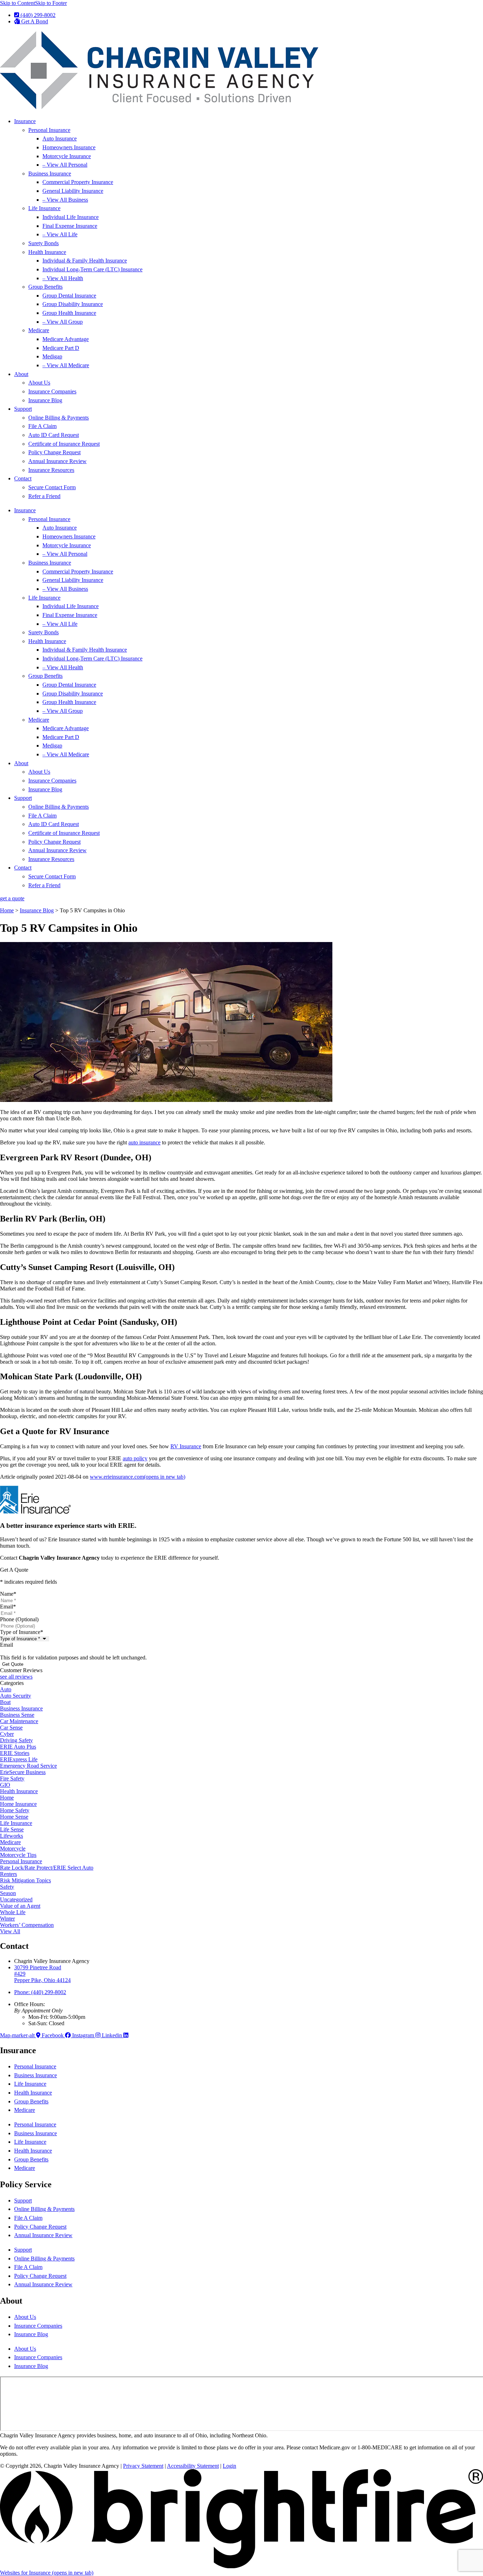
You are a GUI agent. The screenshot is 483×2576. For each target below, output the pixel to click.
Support (23, 409)
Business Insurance (50, 174)
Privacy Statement (143, 2466)
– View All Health (63, 278)
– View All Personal (65, 165)
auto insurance (144, 1142)
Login (229, 2466)
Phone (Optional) (19, 1619)
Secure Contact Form (52, 487)
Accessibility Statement (193, 2466)
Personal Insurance (49, 130)
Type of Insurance (22, 1632)
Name (8, 1594)
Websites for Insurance (47, 2573)
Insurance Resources (51, 470)
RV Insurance (186, 1446)
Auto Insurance (60, 138)
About (21, 374)
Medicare (39, 330)
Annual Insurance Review (57, 461)
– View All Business (65, 200)
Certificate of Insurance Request (64, 444)
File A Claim (42, 426)
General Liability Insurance (73, 191)
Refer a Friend (44, 496)
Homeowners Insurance (69, 147)
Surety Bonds (43, 243)
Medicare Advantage (66, 339)
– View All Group (63, 322)
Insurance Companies (52, 391)
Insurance (25, 121)
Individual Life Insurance (71, 217)
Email (8, 1607)
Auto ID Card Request (54, 435)
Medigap (52, 356)
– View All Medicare (66, 365)
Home (7, 910)
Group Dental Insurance (69, 296)
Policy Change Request (54, 452)
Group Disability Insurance (73, 304)
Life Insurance (44, 208)
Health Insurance (47, 252)
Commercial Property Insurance (78, 182)
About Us (39, 383)
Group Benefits (45, 287)
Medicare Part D (61, 348)
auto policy (135, 1458)
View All (10, 1931)
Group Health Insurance (69, 313)
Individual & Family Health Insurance (85, 261)
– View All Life (60, 234)
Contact (23, 478)
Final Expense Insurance (70, 226)
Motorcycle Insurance (67, 156)
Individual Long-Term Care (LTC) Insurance (92, 269)
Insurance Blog (45, 400)
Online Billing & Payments (59, 418)
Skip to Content (18, 3)
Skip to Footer (51, 3)
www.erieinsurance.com (138, 1477)
